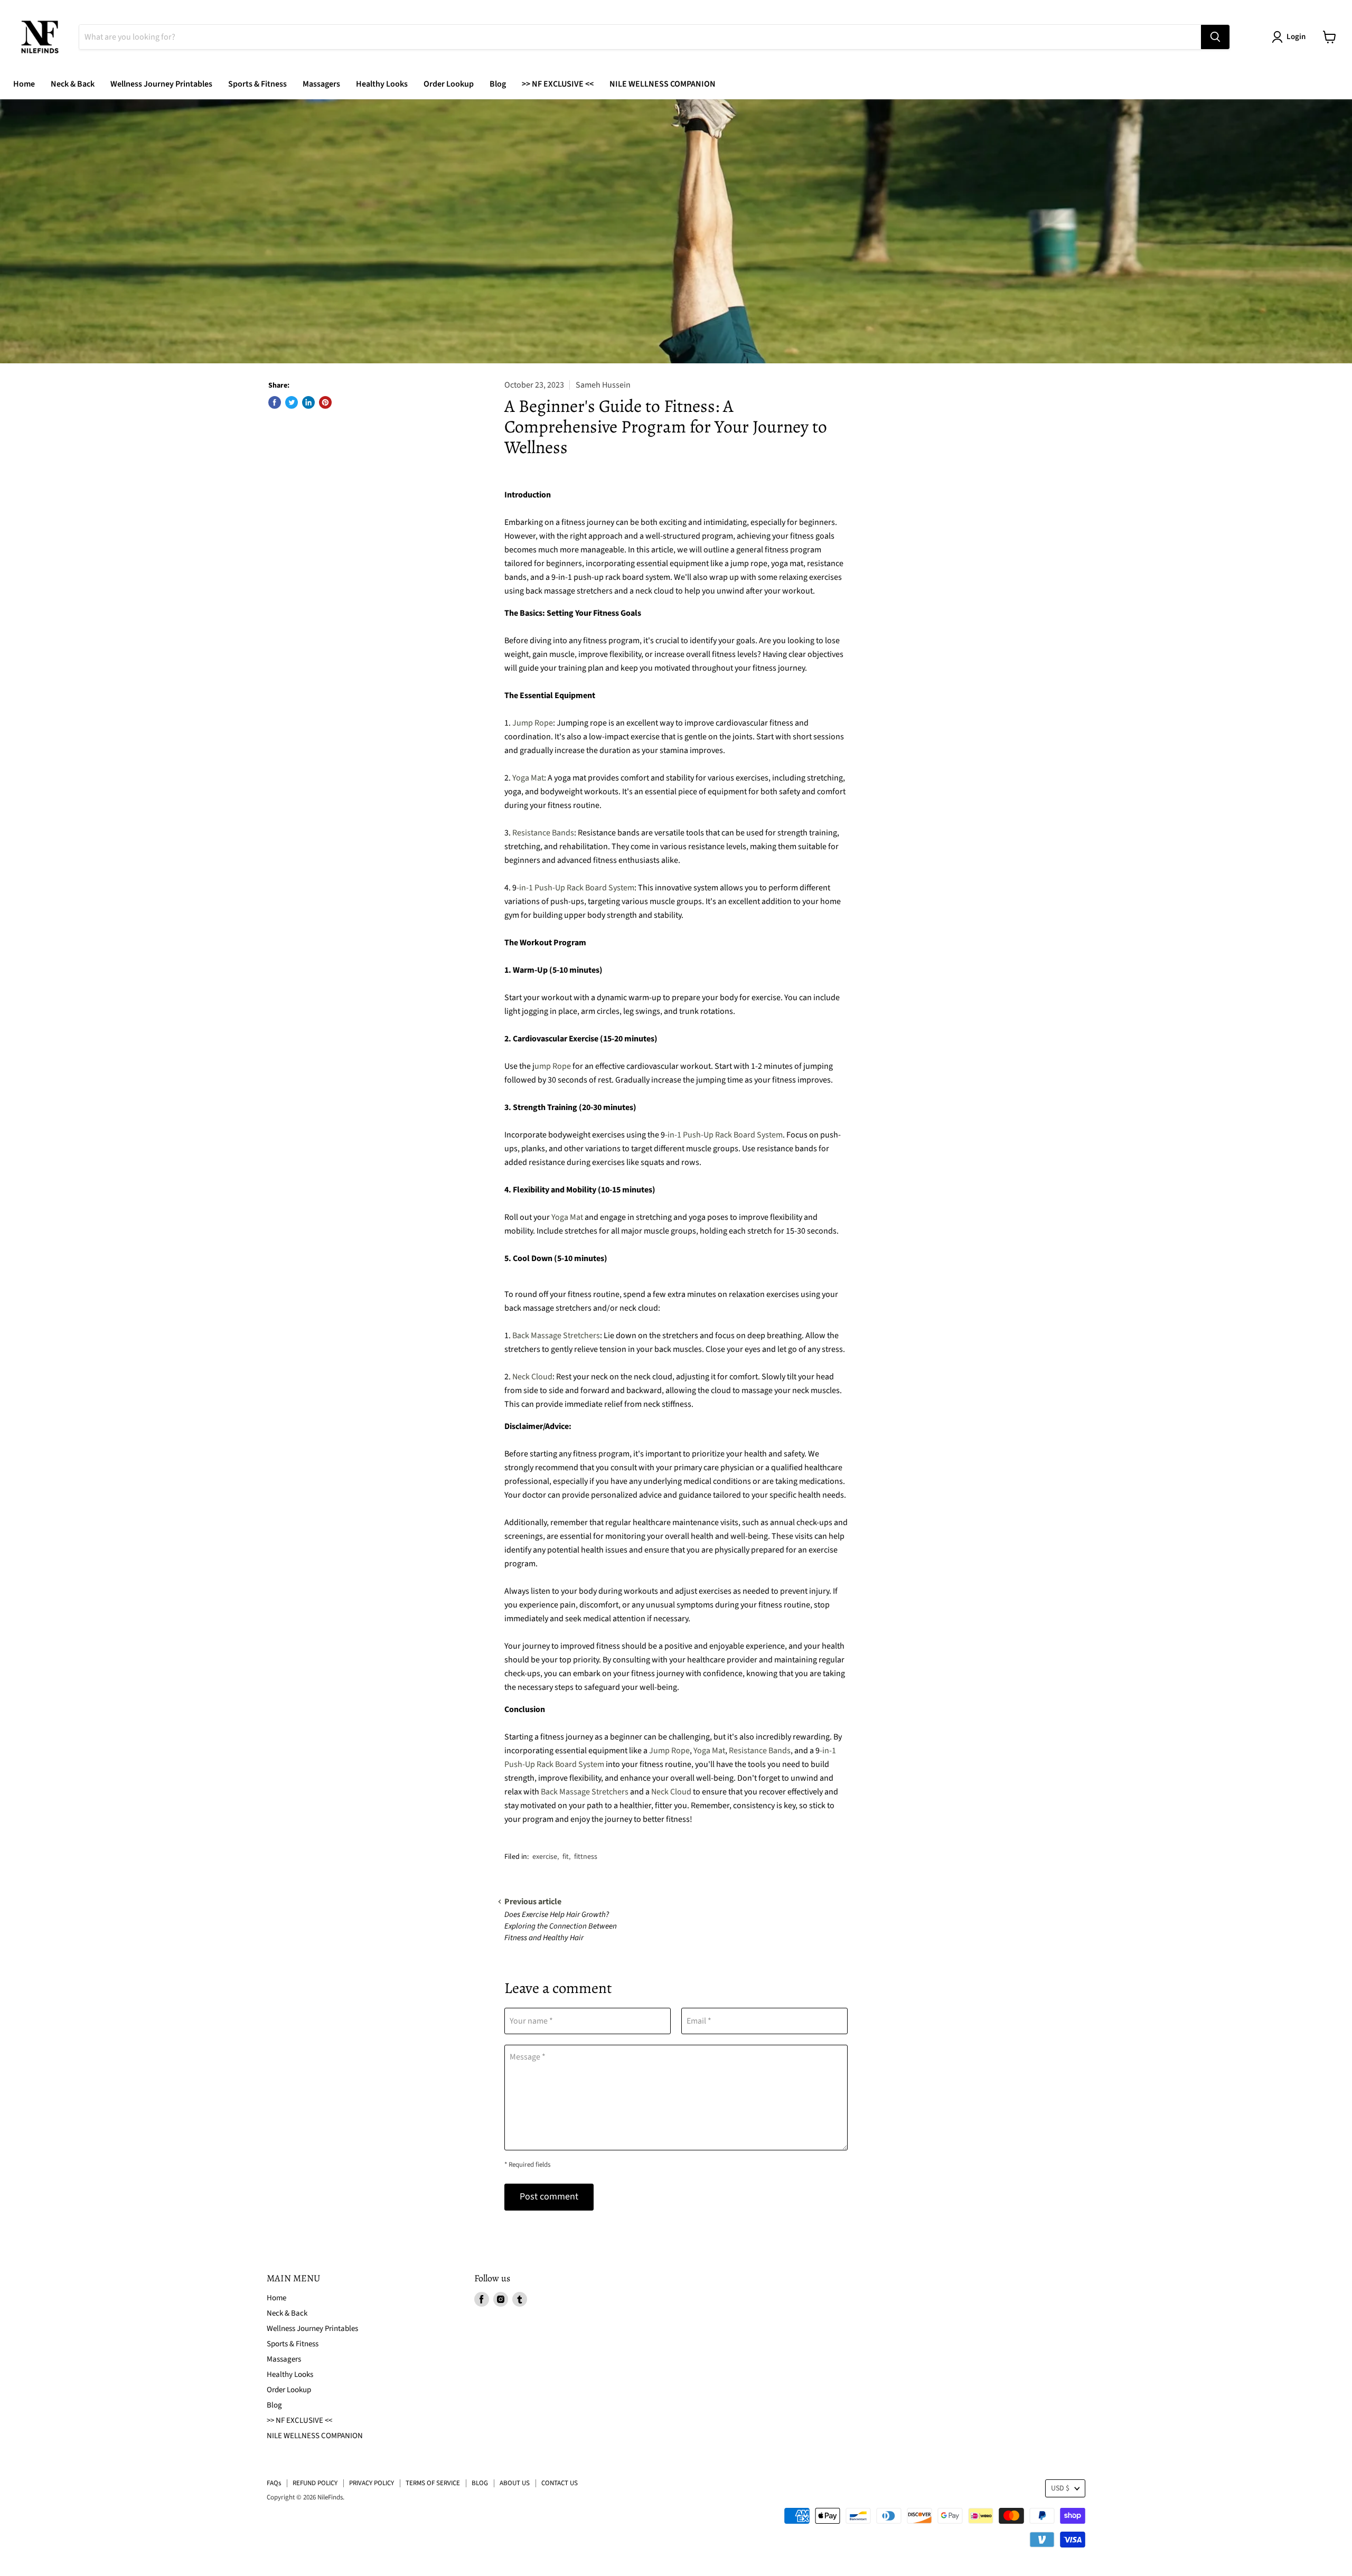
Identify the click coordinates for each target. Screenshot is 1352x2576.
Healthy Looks (382, 84)
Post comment (549, 2197)
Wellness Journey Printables (161, 84)
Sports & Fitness (257, 84)
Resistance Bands (543, 833)
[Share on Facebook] (275, 402)
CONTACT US (560, 2483)
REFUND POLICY (315, 2483)
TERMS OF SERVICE (433, 2483)
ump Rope (553, 1066)
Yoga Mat (528, 778)
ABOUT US (515, 2483)
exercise (545, 1857)
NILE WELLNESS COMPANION (663, 84)
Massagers (321, 84)
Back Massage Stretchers (556, 1336)
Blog (498, 84)
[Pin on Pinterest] (325, 402)
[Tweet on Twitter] (292, 402)
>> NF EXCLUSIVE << (558, 84)
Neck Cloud (532, 1377)
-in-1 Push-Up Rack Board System (575, 888)
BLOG (480, 2483)
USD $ (1060, 2488)
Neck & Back (73, 84)
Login (1296, 37)
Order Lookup (449, 84)
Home (24, 84)
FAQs (274, 2483)
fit (566, 1857)
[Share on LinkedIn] (308, 402)
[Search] (1215, 37)
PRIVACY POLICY (372, 2483)
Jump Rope (533, 723)
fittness (586, 1857)
